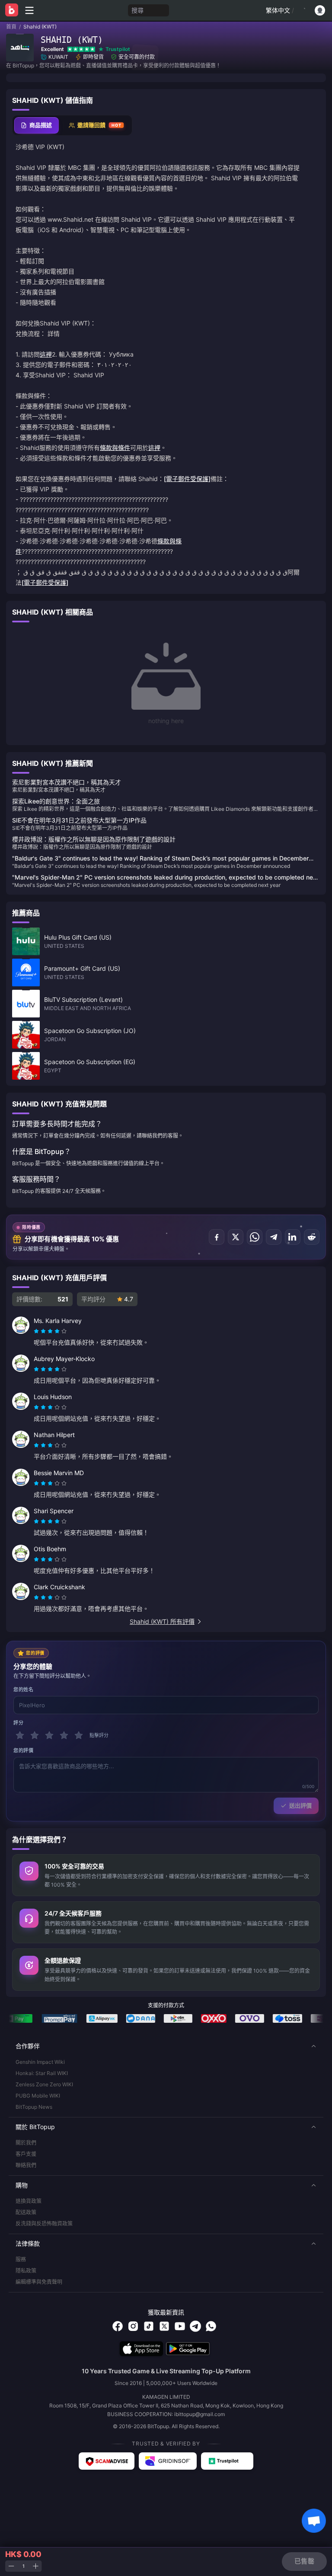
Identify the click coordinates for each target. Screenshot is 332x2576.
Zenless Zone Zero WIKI (44, 2084)
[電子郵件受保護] (187, 479)
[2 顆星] (35, 1735)
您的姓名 (23, 1690)
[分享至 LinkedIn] (293, 1237)
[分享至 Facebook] (217, 1237)
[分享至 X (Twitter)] (236, 1237)
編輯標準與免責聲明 (39, 2282)
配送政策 (26, 2212)
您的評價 (23, 1750)
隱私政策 (26, 2271)
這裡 (46, 354)
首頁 (11, 27)
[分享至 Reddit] (312, 1237)
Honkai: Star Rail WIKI (42, 2073)
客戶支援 (26, 2154)
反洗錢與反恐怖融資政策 (44, 2224)
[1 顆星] (20, 1735)
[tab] (37, 125)
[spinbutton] (23, 2566)
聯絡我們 (26, 2165)
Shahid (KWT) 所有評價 (162, 1621)
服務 (21, 2259)
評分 (18, 1723)
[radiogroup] (50, 1331)
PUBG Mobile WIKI (38, 2096)
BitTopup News (34, 2107)
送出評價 (300, 1805)
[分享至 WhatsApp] (255, 1237)
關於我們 (26, 2143)
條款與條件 (115, 448)
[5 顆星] (79, 1735)
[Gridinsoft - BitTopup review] (168, 2461)
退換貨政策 (29, 2201)
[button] (166, 2046)
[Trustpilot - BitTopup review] (227, 2461)
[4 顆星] (64, 1735)
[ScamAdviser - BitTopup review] (107, 2461)
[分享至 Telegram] (274, 1237)
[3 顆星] (49, 1735)
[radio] (37, 1331)
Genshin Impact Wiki (40, 2062)
